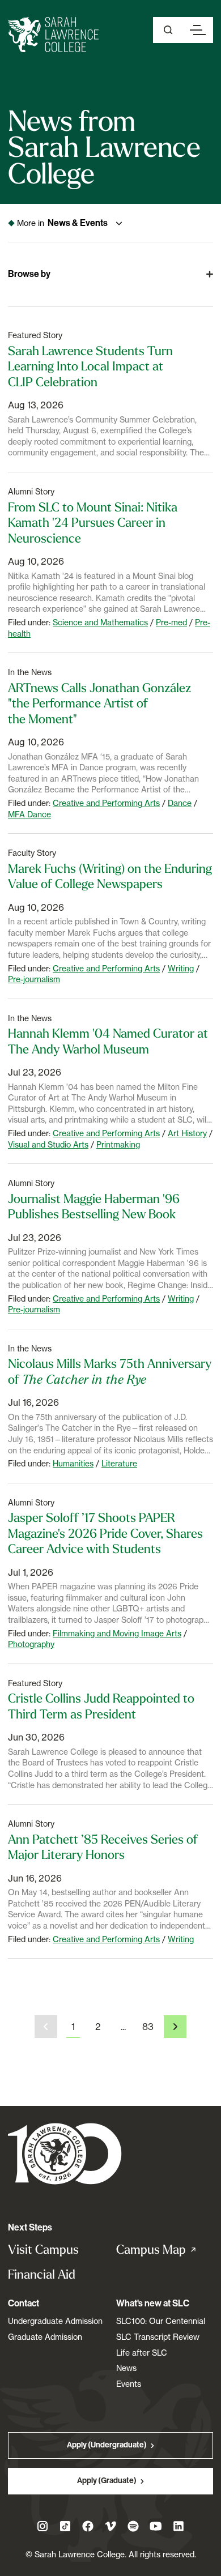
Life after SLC (142, 2353)
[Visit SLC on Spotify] (133, 2526)
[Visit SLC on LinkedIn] (178, 2526)
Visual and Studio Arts (48, 1144)
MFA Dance (29, 814)
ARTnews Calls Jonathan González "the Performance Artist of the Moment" (99, 703)
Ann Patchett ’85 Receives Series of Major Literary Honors (103, 1847)
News (126, 2368)
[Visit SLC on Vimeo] (110, 2526)
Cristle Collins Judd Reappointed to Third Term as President (101, 1706)
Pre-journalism (34, 979)
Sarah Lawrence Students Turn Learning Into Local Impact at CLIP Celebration (90, 366)
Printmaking (118, 1144)
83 (148, 2027)
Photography (31, 1644)
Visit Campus (43, 2249)
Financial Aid (42, 2274)
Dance (180, 803)
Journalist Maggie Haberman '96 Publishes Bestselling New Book (94, 1206)
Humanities (73, 1463)
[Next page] (175, 2027)
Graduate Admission (45, 2337)
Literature (119, 1463)
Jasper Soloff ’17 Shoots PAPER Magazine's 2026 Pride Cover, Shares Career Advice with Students (105, 1533)
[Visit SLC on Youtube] (156, 2526)
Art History (187, 1133)
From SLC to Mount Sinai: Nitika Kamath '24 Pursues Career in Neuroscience (93, 523)
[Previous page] (46, 2027)
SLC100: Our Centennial (161, 2321)
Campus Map (165, 2250)
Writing (181, 968)
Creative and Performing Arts (106, 803)
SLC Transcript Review (158, 2337)
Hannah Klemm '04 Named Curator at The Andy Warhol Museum (108, 1041)
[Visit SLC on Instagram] (42, 2526)
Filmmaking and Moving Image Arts (117, 1633)
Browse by (29, 274)
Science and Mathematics (100, 622)
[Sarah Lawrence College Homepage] (65, 2153)
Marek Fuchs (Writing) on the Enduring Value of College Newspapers (110, 876)
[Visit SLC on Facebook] (88, 2526)
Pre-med (171, 622)
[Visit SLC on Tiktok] (65, 2526)
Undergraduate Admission (55, 2321)
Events (129, 2384)
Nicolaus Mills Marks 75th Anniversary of (110, 1371)
